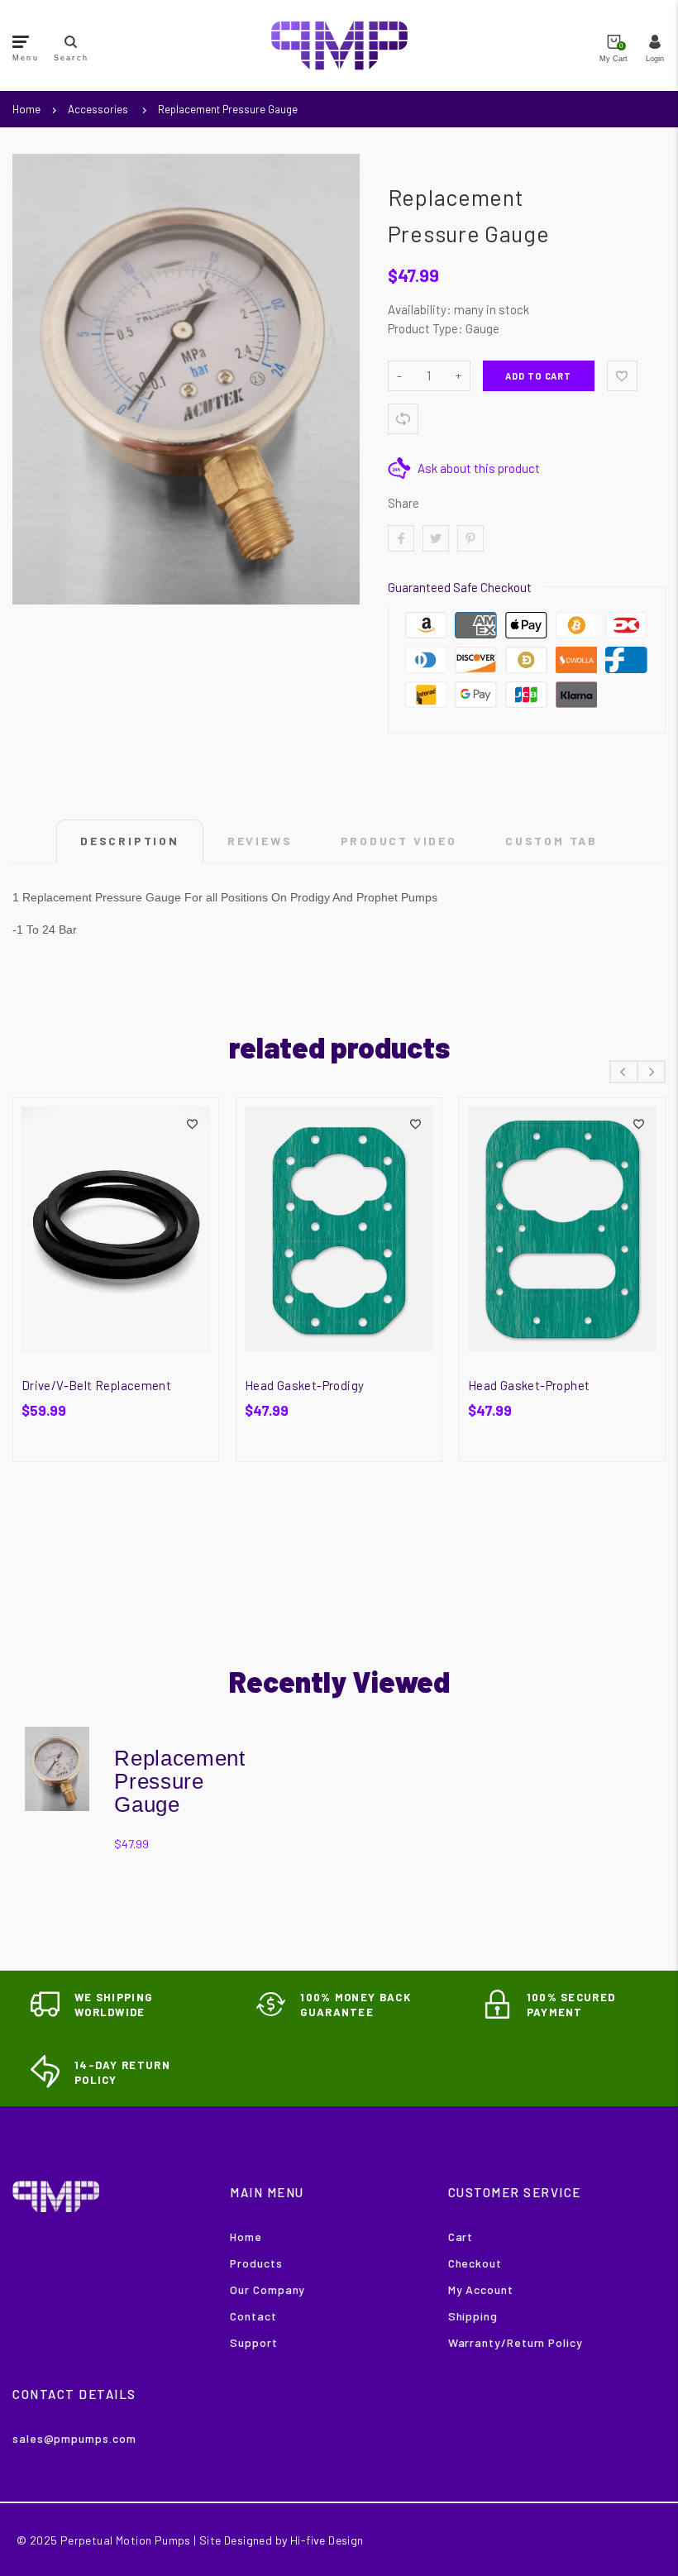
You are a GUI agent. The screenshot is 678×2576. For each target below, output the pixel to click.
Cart (461, 2237)
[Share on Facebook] (401, 538)
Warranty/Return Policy (516, 2342)
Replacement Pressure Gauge (228, 109)
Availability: (421, 309)
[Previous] (624, 1072)
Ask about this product (479, 468)
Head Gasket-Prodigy (304, 1385)
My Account (481, 2289)
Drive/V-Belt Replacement (96, 1385)
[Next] (651, 1072)
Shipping (473, 2316)
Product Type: (425, 328)
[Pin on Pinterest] (470, 538)
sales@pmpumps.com (74, 2438)
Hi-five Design (327, 2540)
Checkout (475, 2263)
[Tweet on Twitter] (436, 538)
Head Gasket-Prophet (529, 1385)
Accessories (98, 109)
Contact (253, 2316)
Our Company (267, 2289)
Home (26, 109)
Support (253, 2342)
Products (256, 2263)
